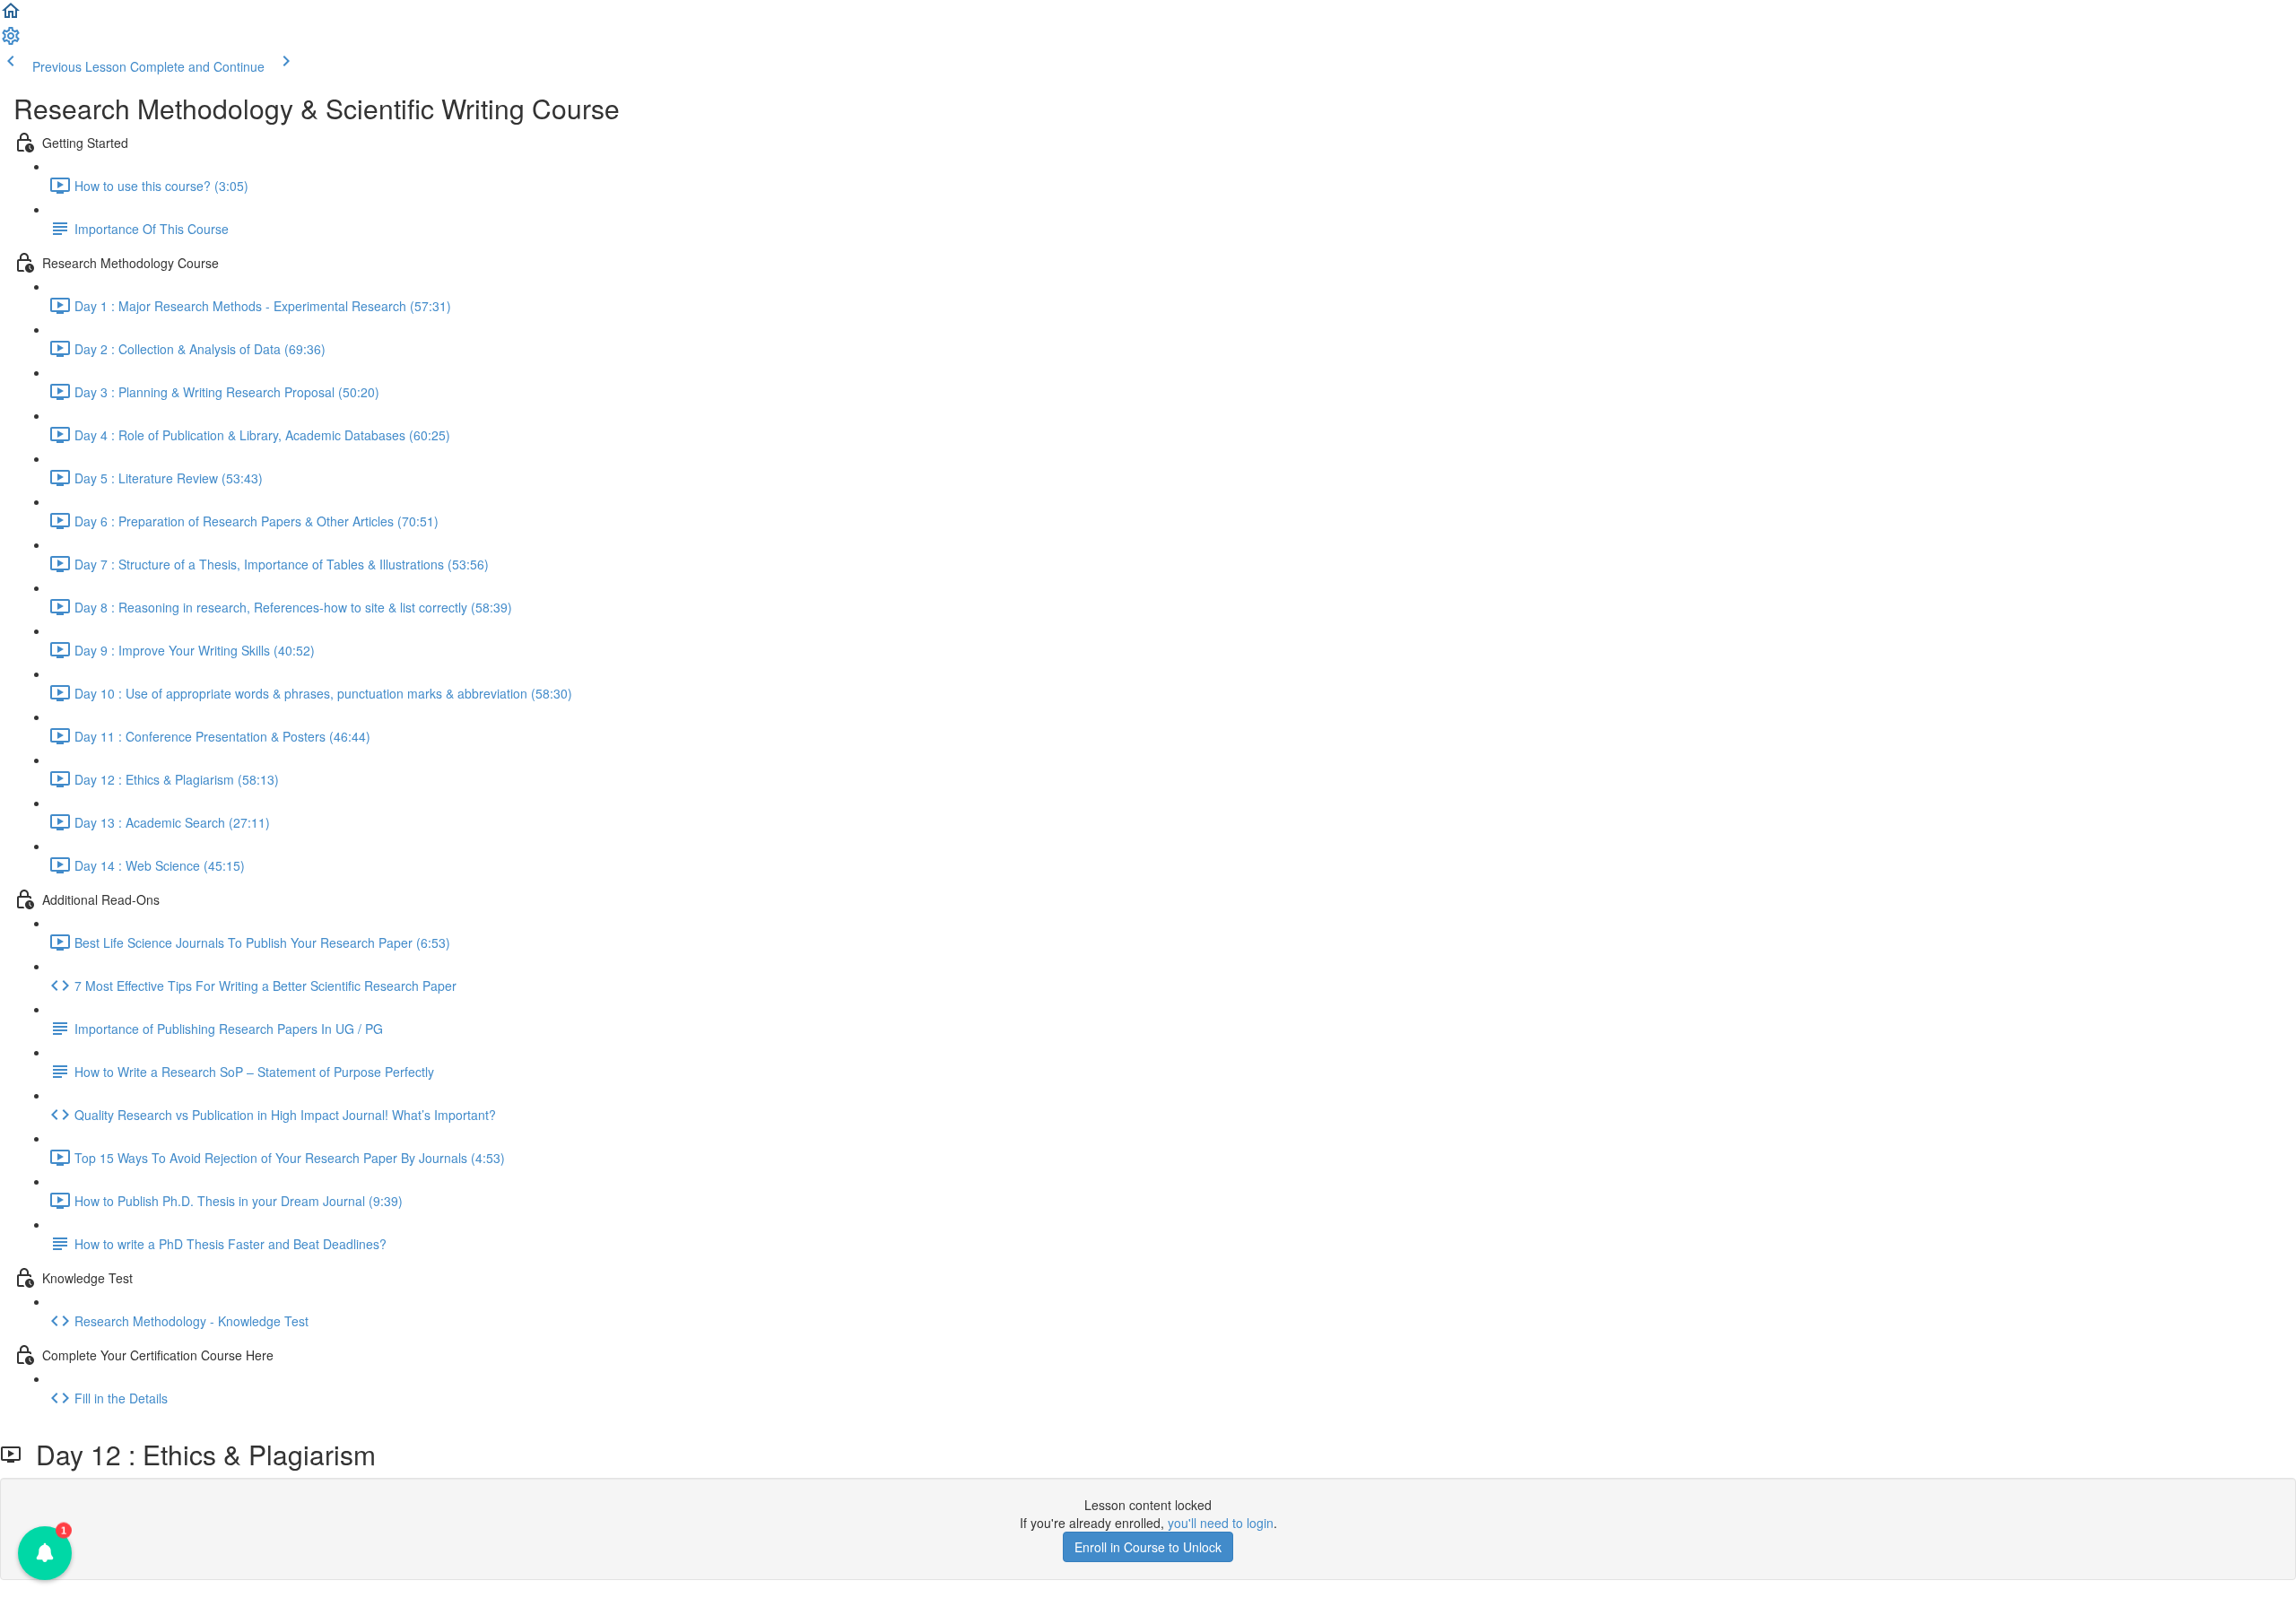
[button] (11, 16)
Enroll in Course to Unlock (1148, 1547)
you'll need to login (1221, 1523)
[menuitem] (11, 41)
